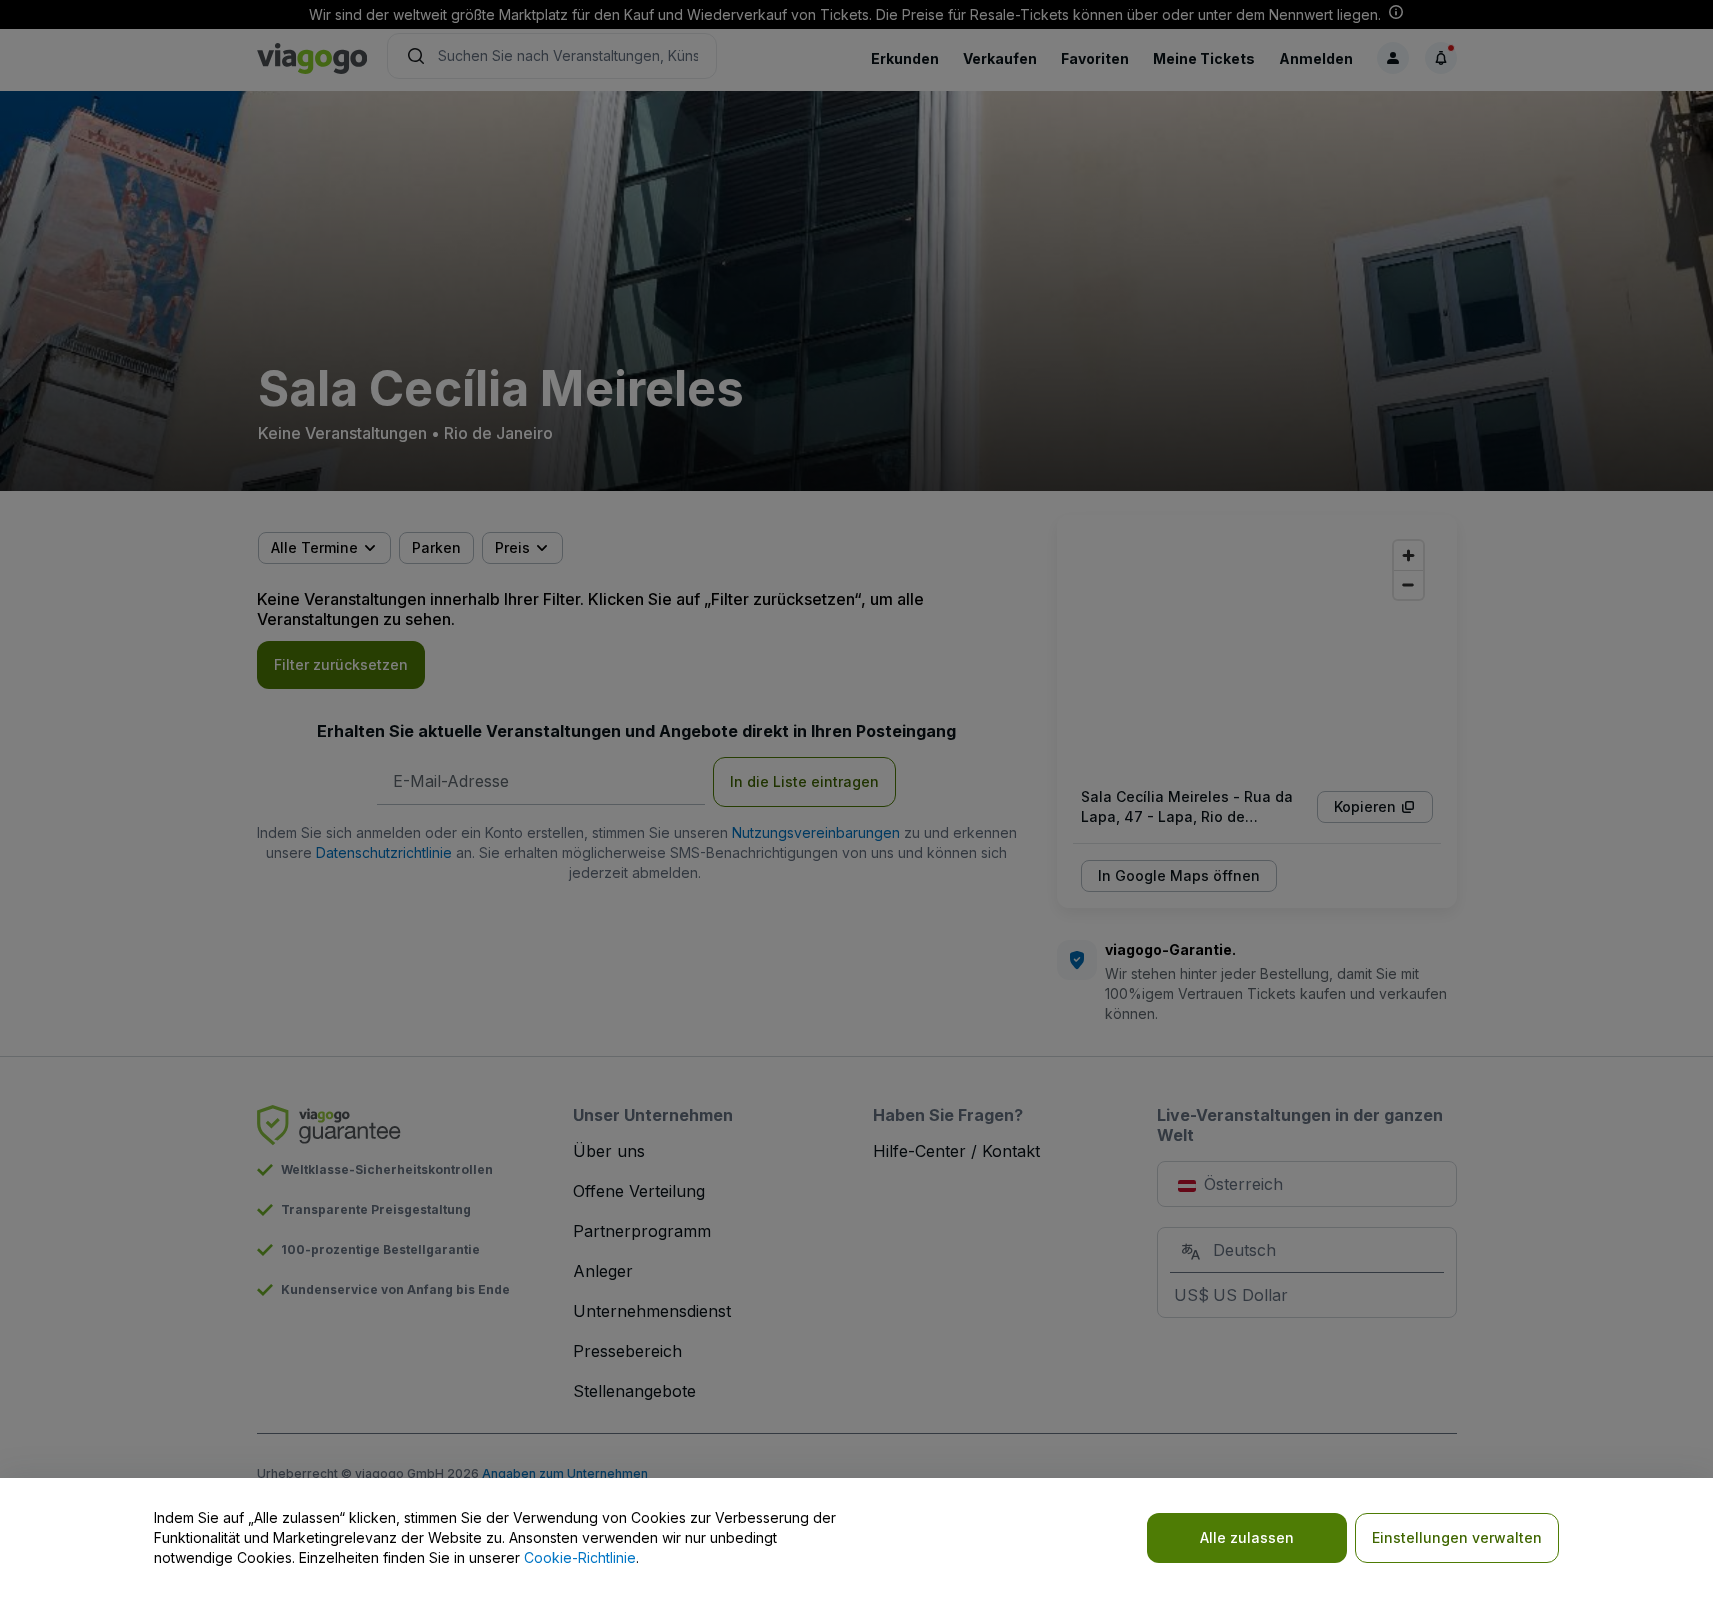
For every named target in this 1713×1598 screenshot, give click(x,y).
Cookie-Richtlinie (580, 1557)
